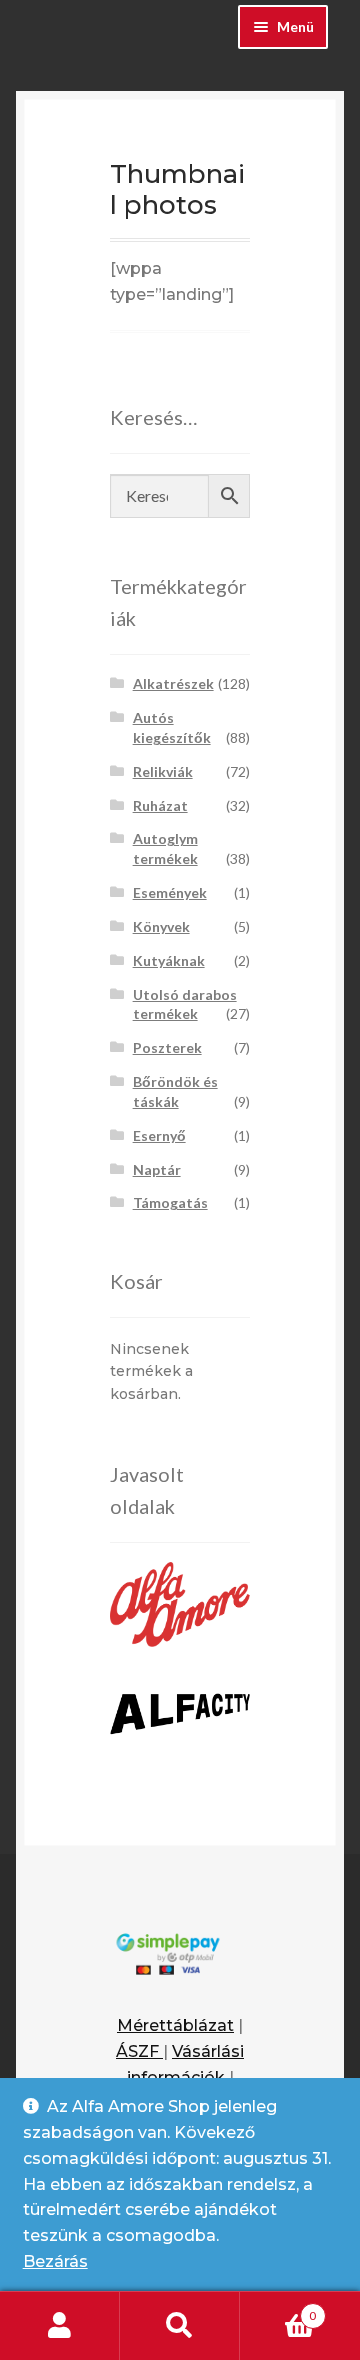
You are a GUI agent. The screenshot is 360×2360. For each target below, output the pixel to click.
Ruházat (160, 805)
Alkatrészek (173, 683)
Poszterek (167, 1047)
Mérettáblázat (175, 2025)
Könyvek (161, 926)
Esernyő (159, 1135)
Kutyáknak (169, 960)
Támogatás (170, 1202)
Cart (278, 2309)
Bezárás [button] (55, 2261)
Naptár (157, 1169)
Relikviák (163, 771)
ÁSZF (139, 2051)
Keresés (180, 2326)
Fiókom (60, 2326)
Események (170, 892)
